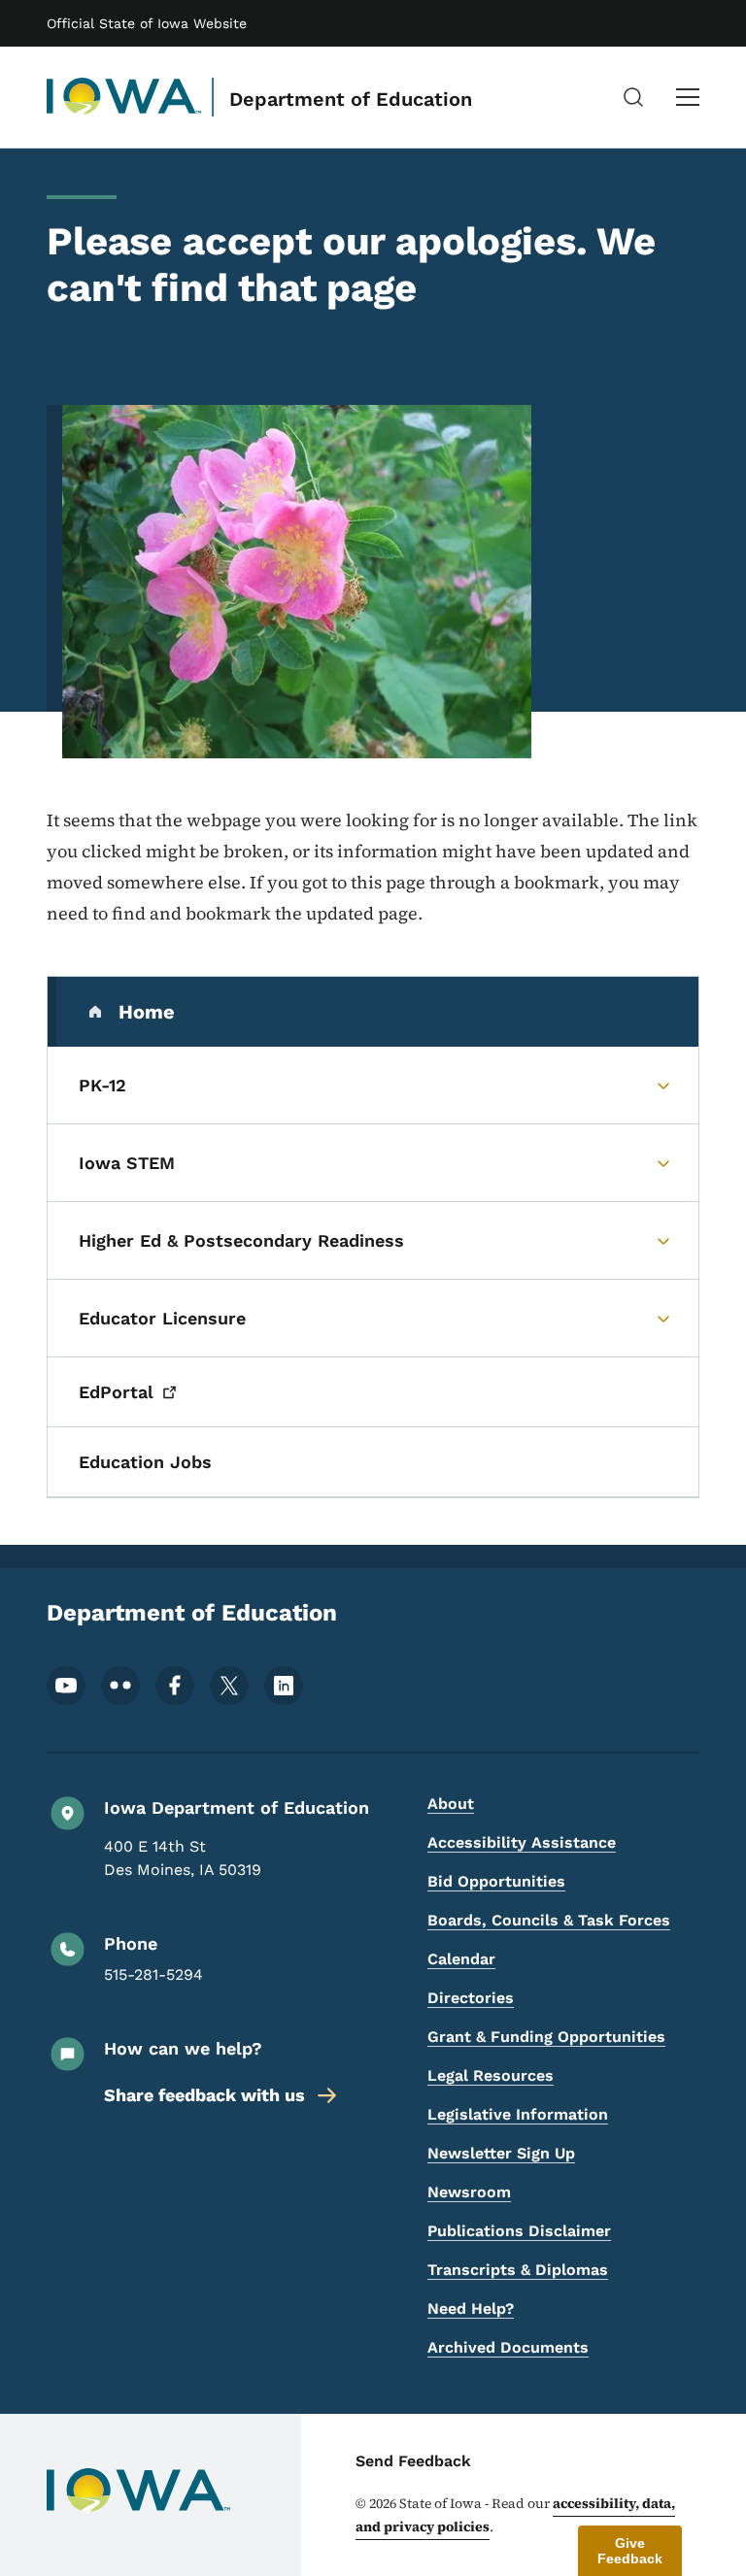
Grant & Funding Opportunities (546, 2037)
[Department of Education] (124, 97)
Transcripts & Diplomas (518, 2270)
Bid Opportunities (496, 1881)
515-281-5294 (153, 1974)
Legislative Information (518, 2114)
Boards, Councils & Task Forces (549, 1920)
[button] (630, 2551)
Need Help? (471, 2308)
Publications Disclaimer (519, 2231)
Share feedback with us (204, 2095)
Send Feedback (413, 2461)
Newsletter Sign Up (501, 2153)
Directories (471, 1998)
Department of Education (351, 99)
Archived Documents (508, 2347)
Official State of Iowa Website (147, 23)
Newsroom (469, 2192)
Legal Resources (491, 2075)
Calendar (461, 1959)
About (451, 1804)
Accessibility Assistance (522, 1842)
